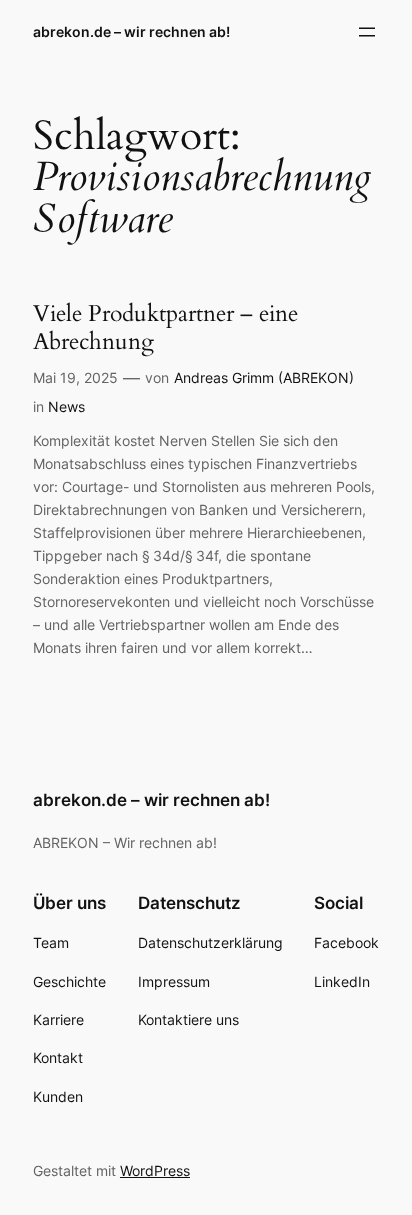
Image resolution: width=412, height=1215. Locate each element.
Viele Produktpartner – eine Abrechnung (165, 327)
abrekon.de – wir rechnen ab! (131, 31)
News (66, 406)
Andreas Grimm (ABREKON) (264, 377)
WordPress (155, 1170)
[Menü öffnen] (367, 32)
